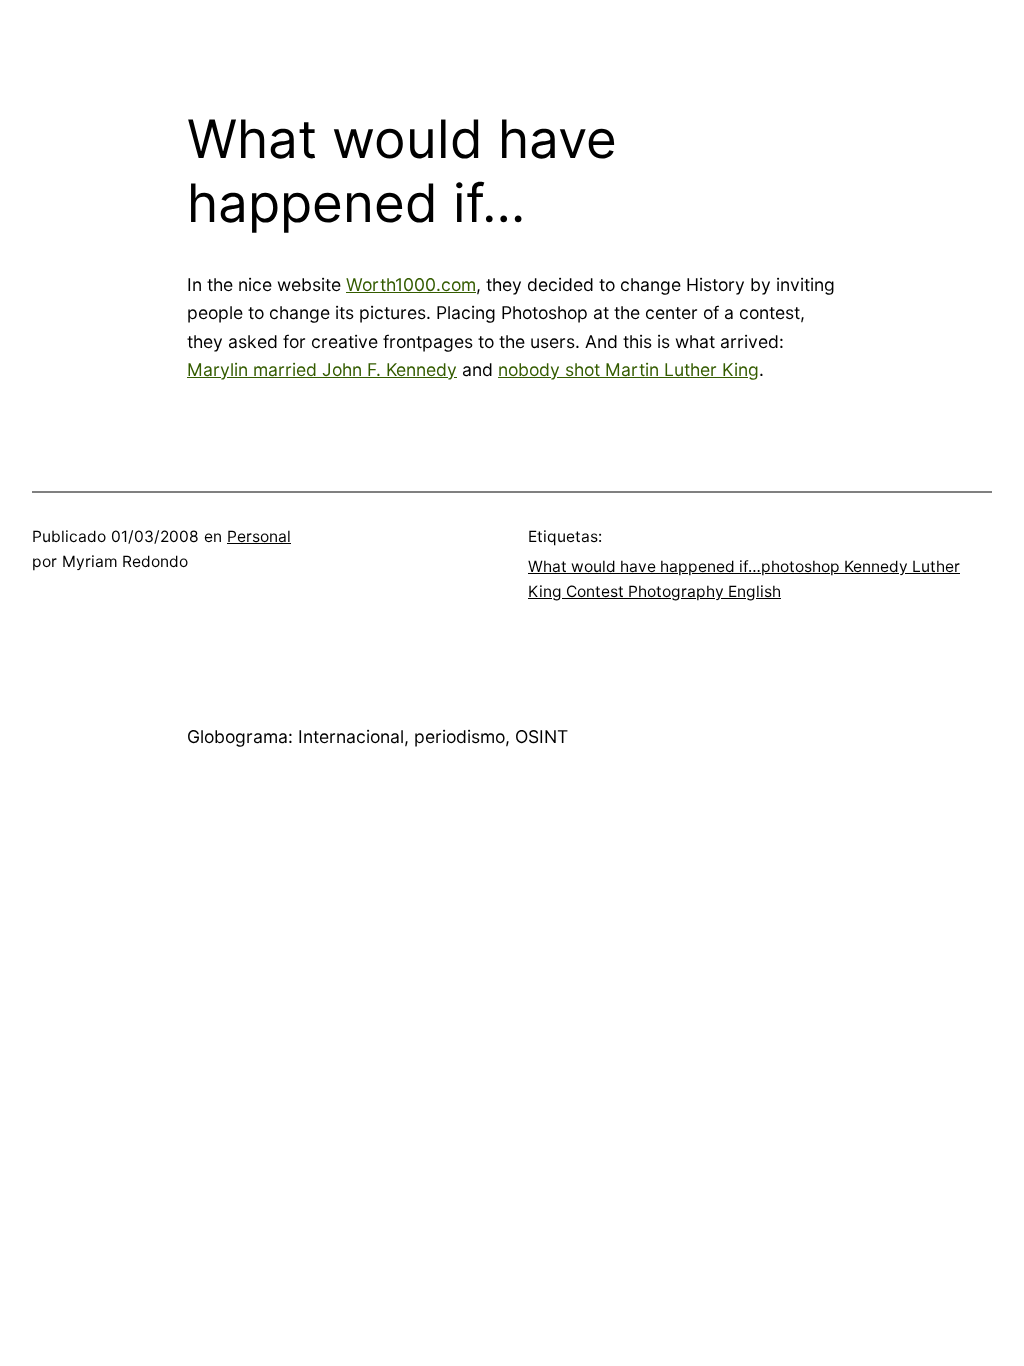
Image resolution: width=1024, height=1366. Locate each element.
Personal (259, 536)
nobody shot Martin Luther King (628, 369)
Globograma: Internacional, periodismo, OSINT (377, 736)
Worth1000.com (411, 284)
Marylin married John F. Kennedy (322, 369)
